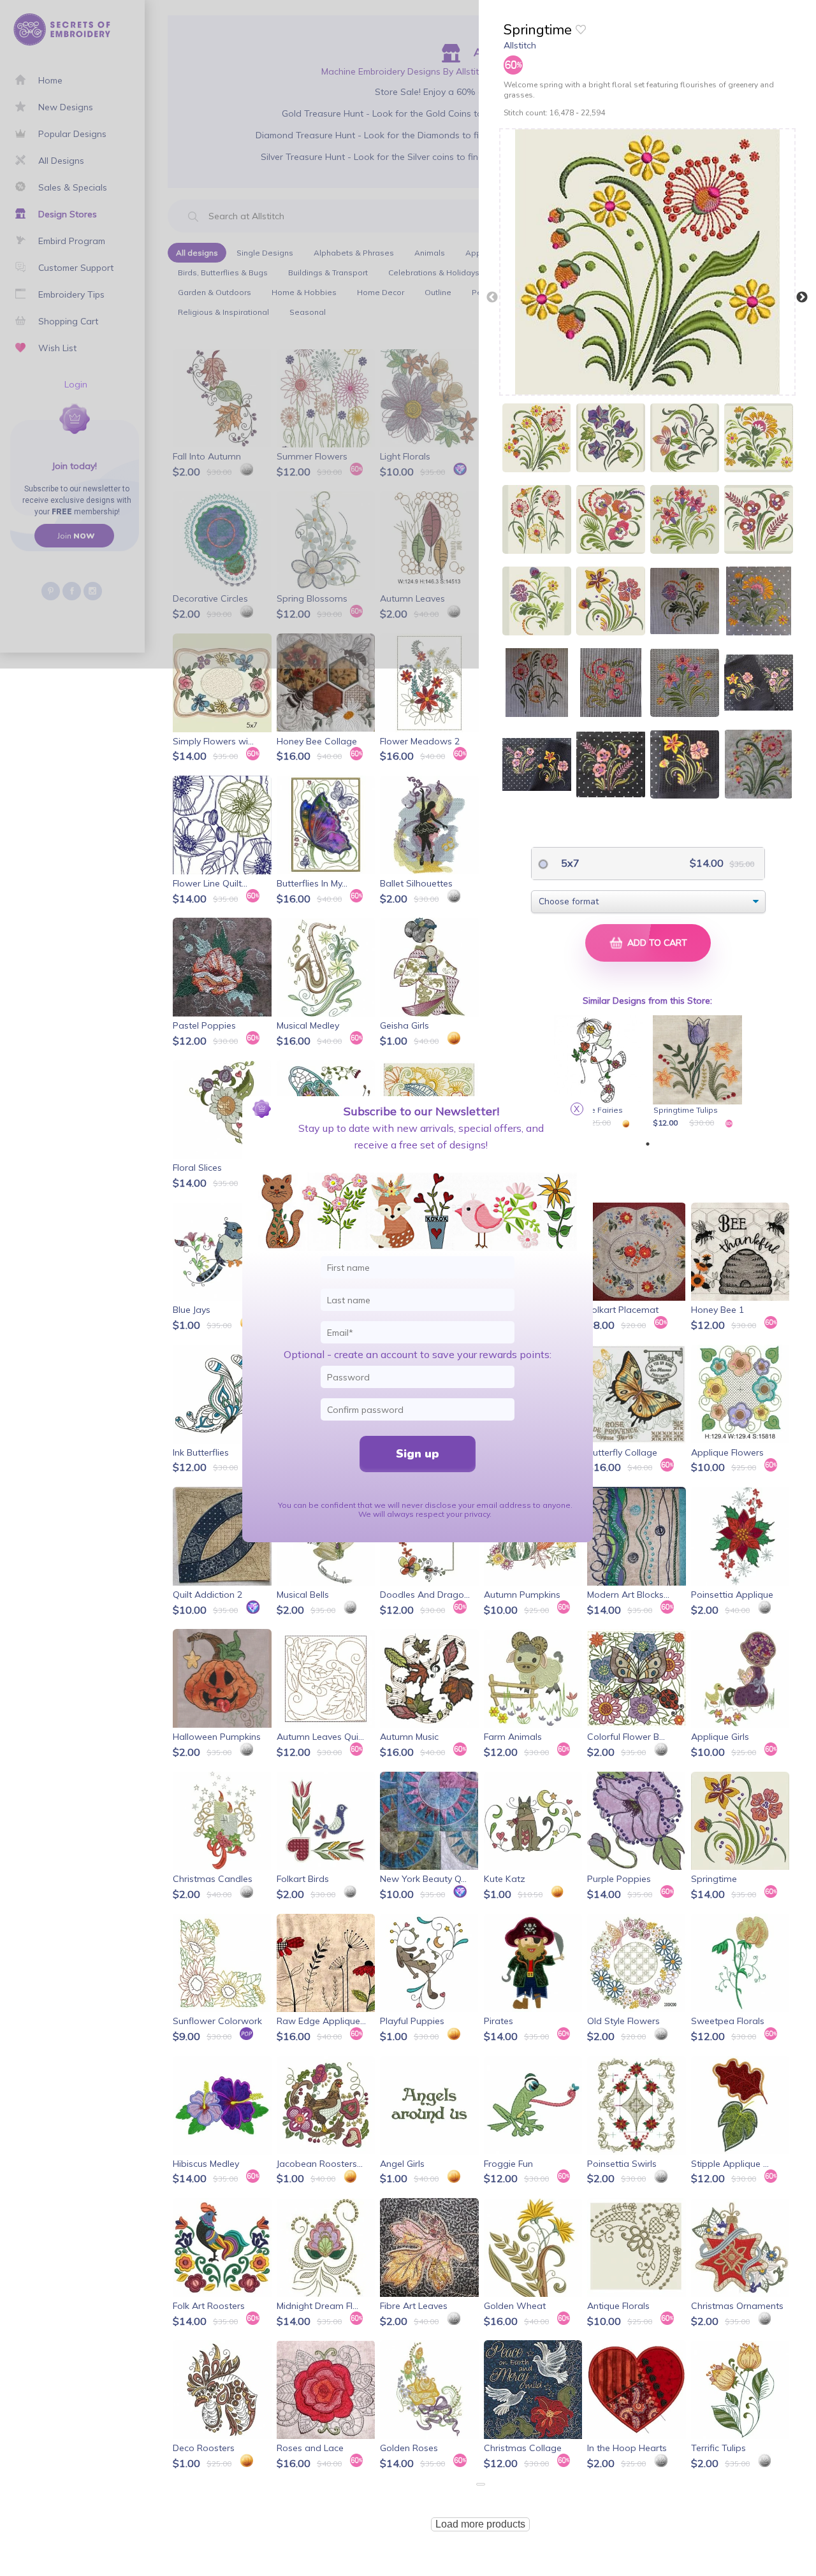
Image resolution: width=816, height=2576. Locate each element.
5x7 (569, 863)
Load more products (480, 2524)
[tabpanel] (601, 1073)
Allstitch (520, 45)
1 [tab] (648, 1144)
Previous (492, 298)
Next (802, 298)
